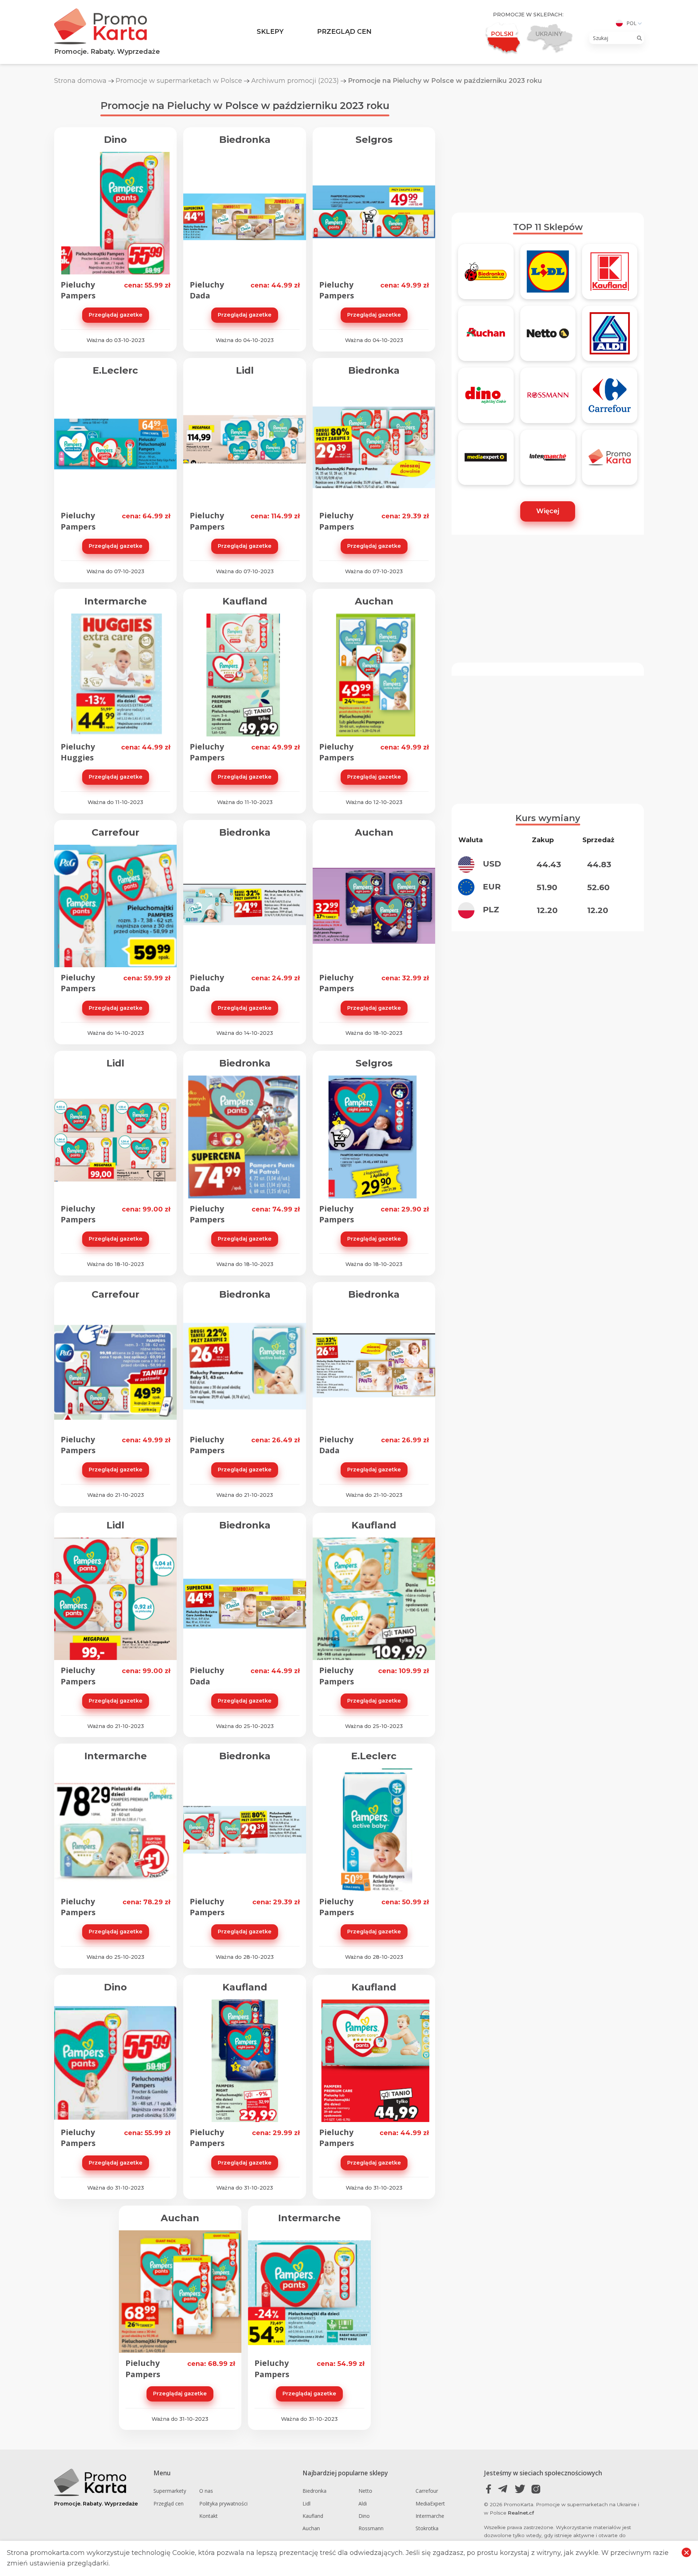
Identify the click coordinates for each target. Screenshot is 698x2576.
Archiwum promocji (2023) (295, 81)
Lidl (245, 370)
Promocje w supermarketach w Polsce (179, 81)
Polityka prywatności (223, 2503)
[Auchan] (486, 337)
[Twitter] (520, 2489)
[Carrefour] (610, 398)
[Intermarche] (548, 461)
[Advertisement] (548, 149)
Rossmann (371, 2528)
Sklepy (270, 32)
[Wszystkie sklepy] (610, 461)
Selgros (374, 140)
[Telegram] (504, 2489)
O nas (206, 2491)
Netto (365, 2491)
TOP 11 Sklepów (548, 227)
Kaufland (245, 601)
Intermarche (116, 601)
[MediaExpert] (486, 461)
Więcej (548, 511)
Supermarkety (170, 2491)
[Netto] (548, 337)
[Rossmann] (548, 398)
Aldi (363, 2503)
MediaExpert (430, 2503)
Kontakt (208, 2516)
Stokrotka (427, 2528)
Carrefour (115, 832)
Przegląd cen (344, 32)
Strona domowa (80, 81)
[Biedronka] (486, 275)
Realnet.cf (521, 2513)
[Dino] (486, 398)
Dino (115, 140)
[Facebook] (489, 2489)
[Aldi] (610, 337)
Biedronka (245, 140)
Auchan (374, 601)
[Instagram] (536, 2489)
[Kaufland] (610, 275)
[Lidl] (548, 275)
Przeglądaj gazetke (116, 315)
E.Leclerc (115, 370)
